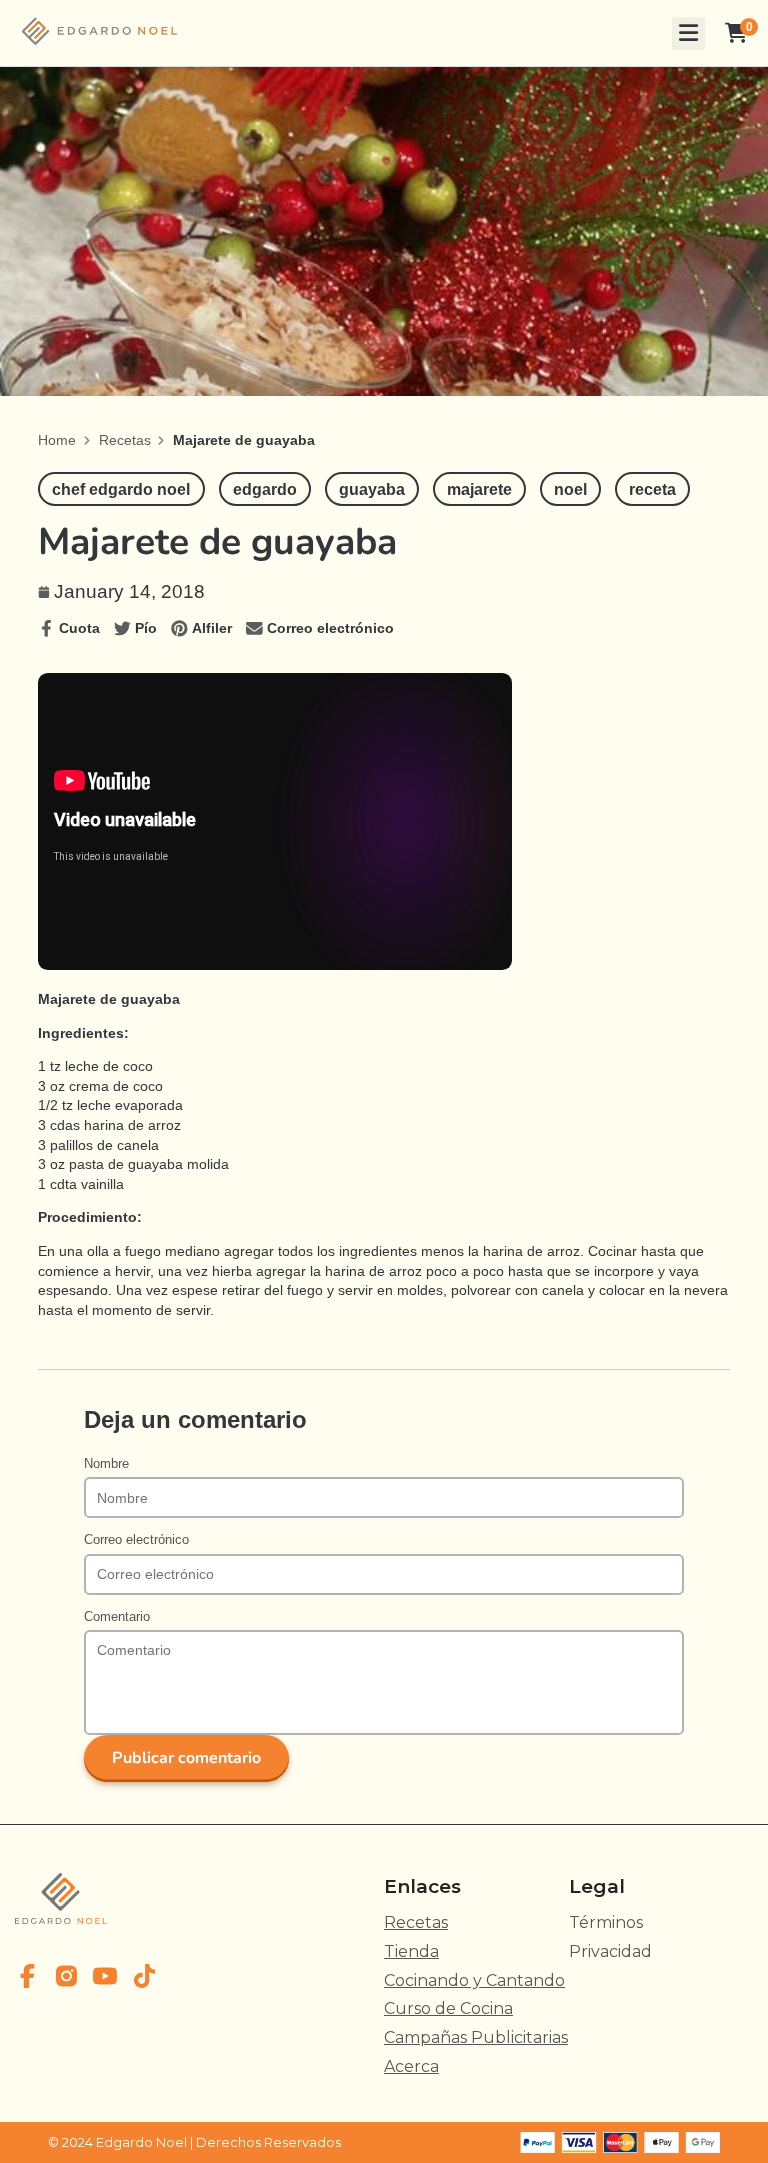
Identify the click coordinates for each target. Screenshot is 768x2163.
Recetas (125, 440)
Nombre (106, 1464)
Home (57, 440)
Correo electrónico (136, 1540)
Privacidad (610, 1951)
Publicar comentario (186, 1758)
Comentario (117, 1617)
